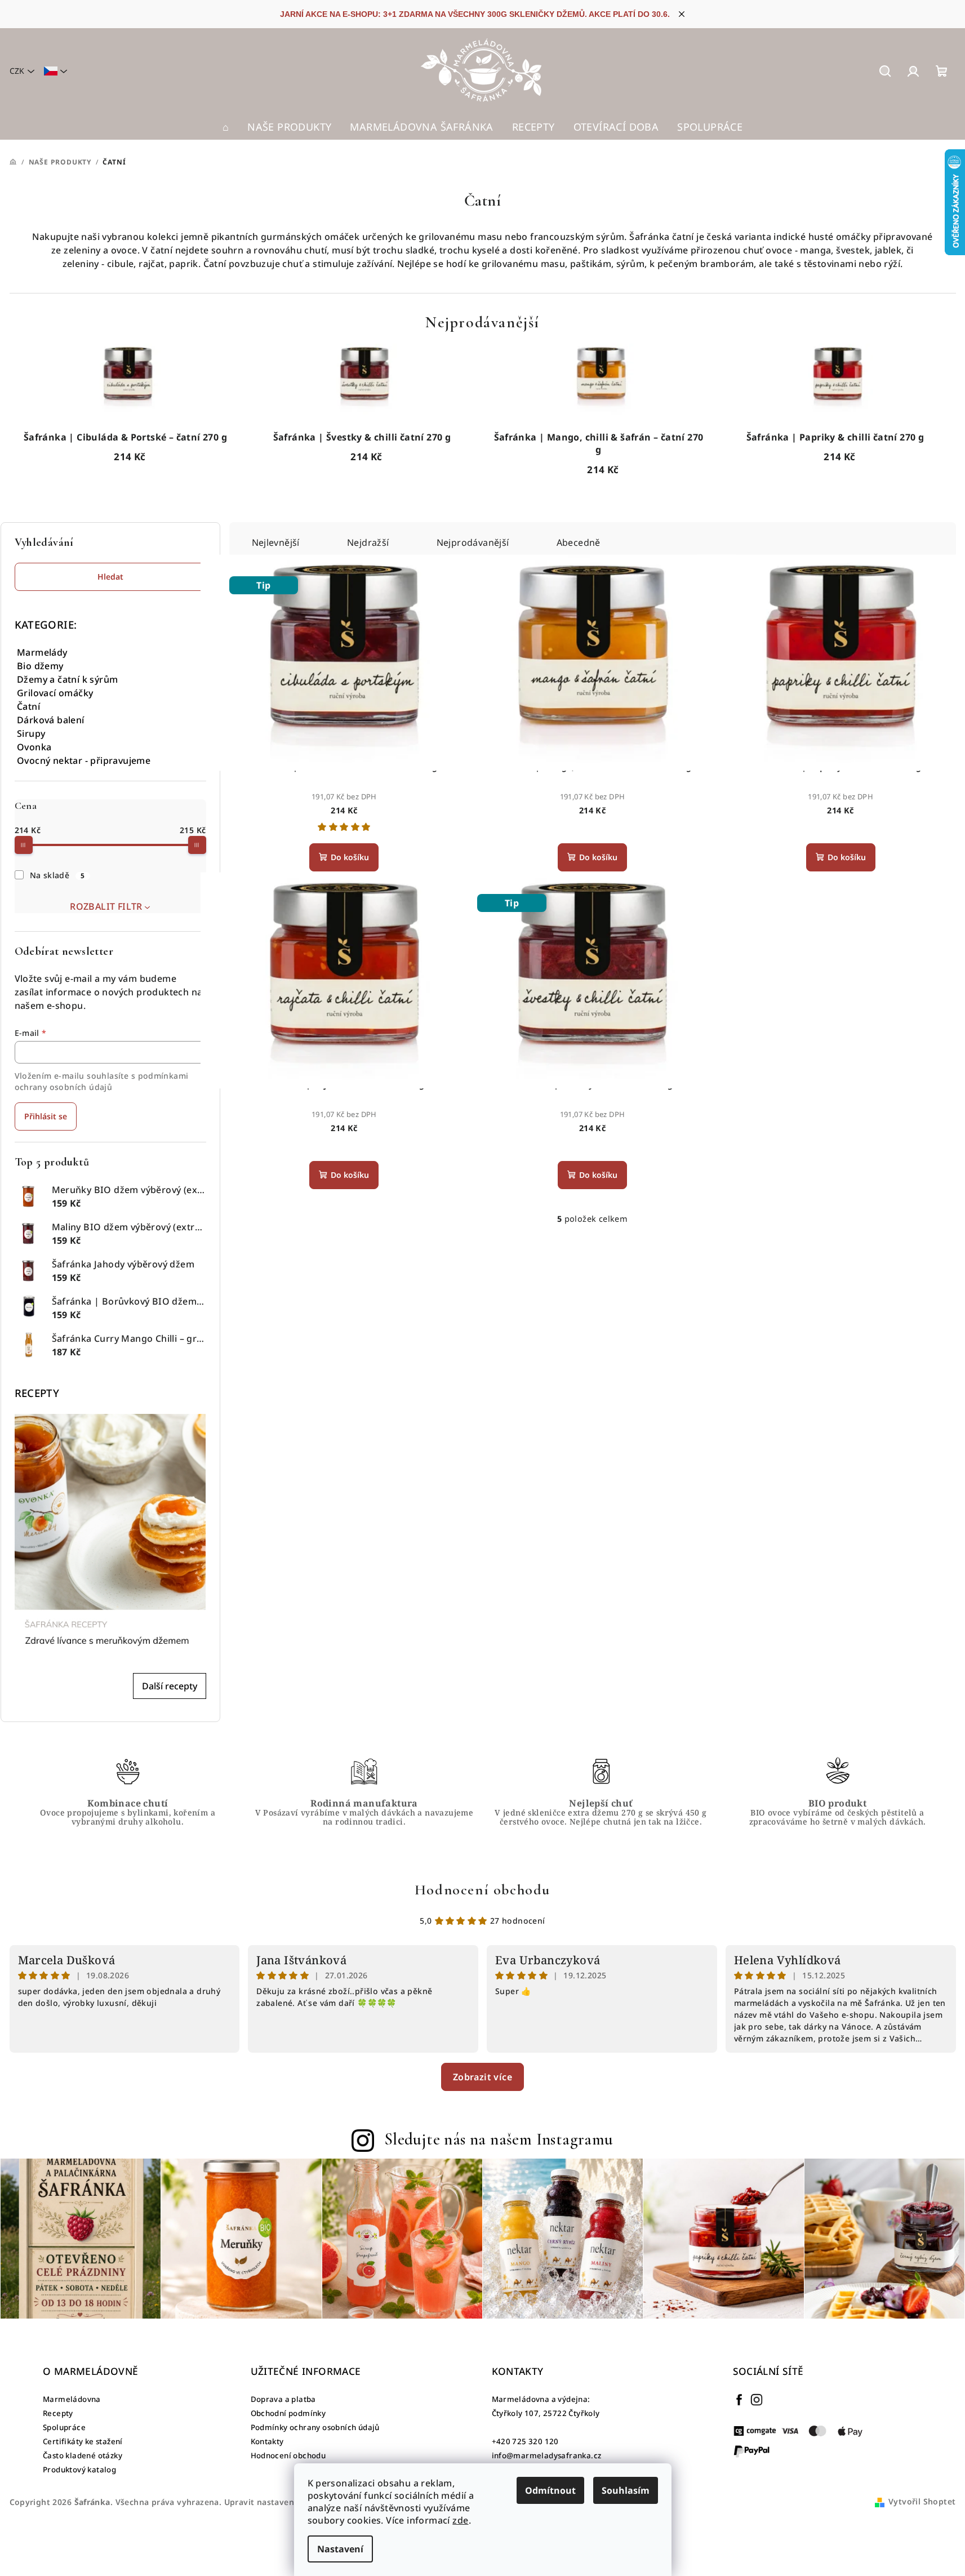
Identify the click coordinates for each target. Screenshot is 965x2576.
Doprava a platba (283, 2399)
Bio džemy (40, 666)
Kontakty (267, 2441)
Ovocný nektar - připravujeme (84, 760)
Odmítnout (550, 2490)
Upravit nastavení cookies (277, 2502)
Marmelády (42, 652)
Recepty (58, 2413)
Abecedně (579, 542)
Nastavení (340, 2549)
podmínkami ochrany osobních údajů (102, 1081)
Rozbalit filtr (106, 906)
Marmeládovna (72, 2399)
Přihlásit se (46, 1116)
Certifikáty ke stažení (83, 2441)
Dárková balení (51, 720)
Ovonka (34, 747)
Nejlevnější (276, 542)
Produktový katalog (79, 2470)
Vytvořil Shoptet (922, 2501)
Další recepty (170, 1686)
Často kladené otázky (83, 2455)
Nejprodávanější (473, 542)
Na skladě (57, 875)
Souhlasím (626, 2490)
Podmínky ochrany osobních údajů (315, 2427)
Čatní (28, 706)
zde (460, 2520)
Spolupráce (64, 2427)
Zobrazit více (482, 2077)
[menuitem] (226, 127)
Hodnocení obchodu (482, 1890)
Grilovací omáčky (55, 693)
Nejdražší (368, 542)
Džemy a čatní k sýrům (67, 679)
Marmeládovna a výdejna (540, 2399)
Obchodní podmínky (288, 2413)
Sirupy (31, 733)
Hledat (110, 577)
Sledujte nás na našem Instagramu (499, 2139)
